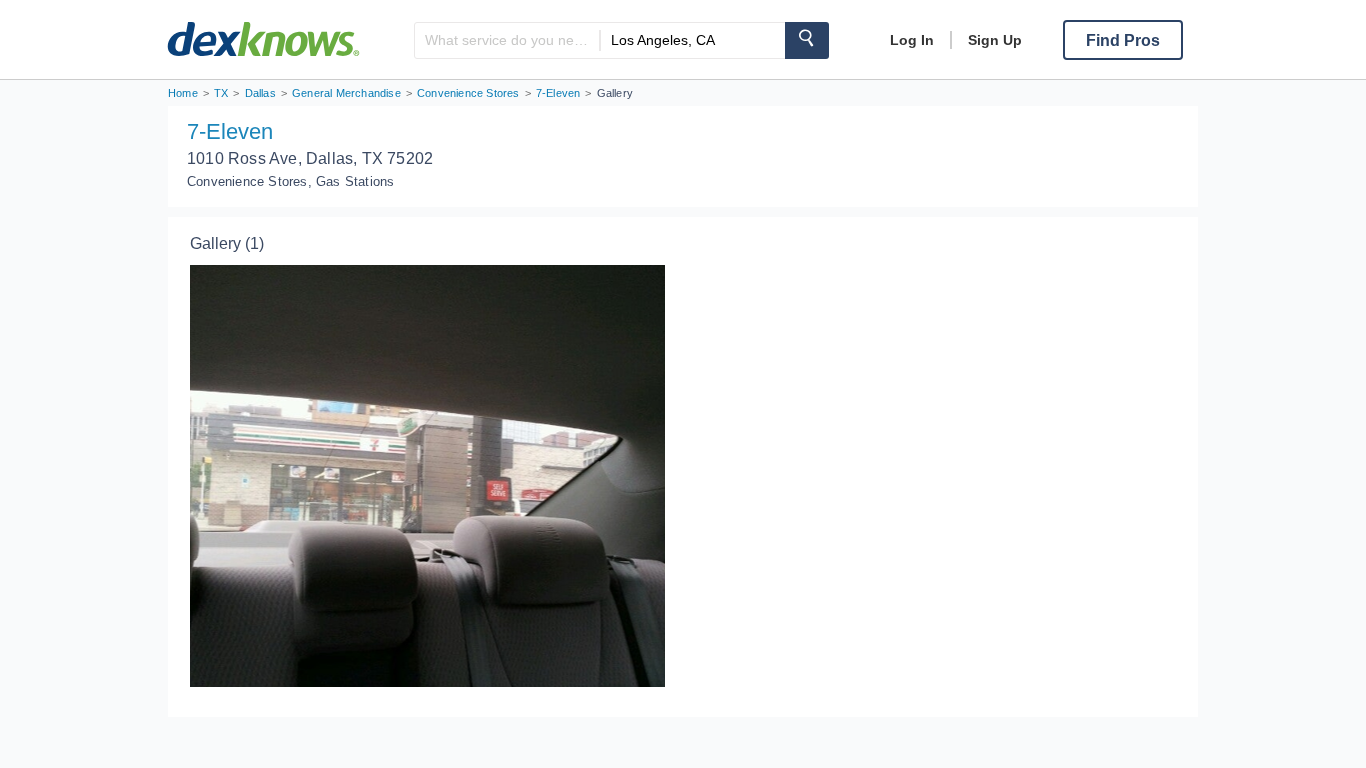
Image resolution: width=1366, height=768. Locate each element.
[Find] (807, 40)
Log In (912, 40)
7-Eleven (230, 131)
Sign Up (995, 40)
